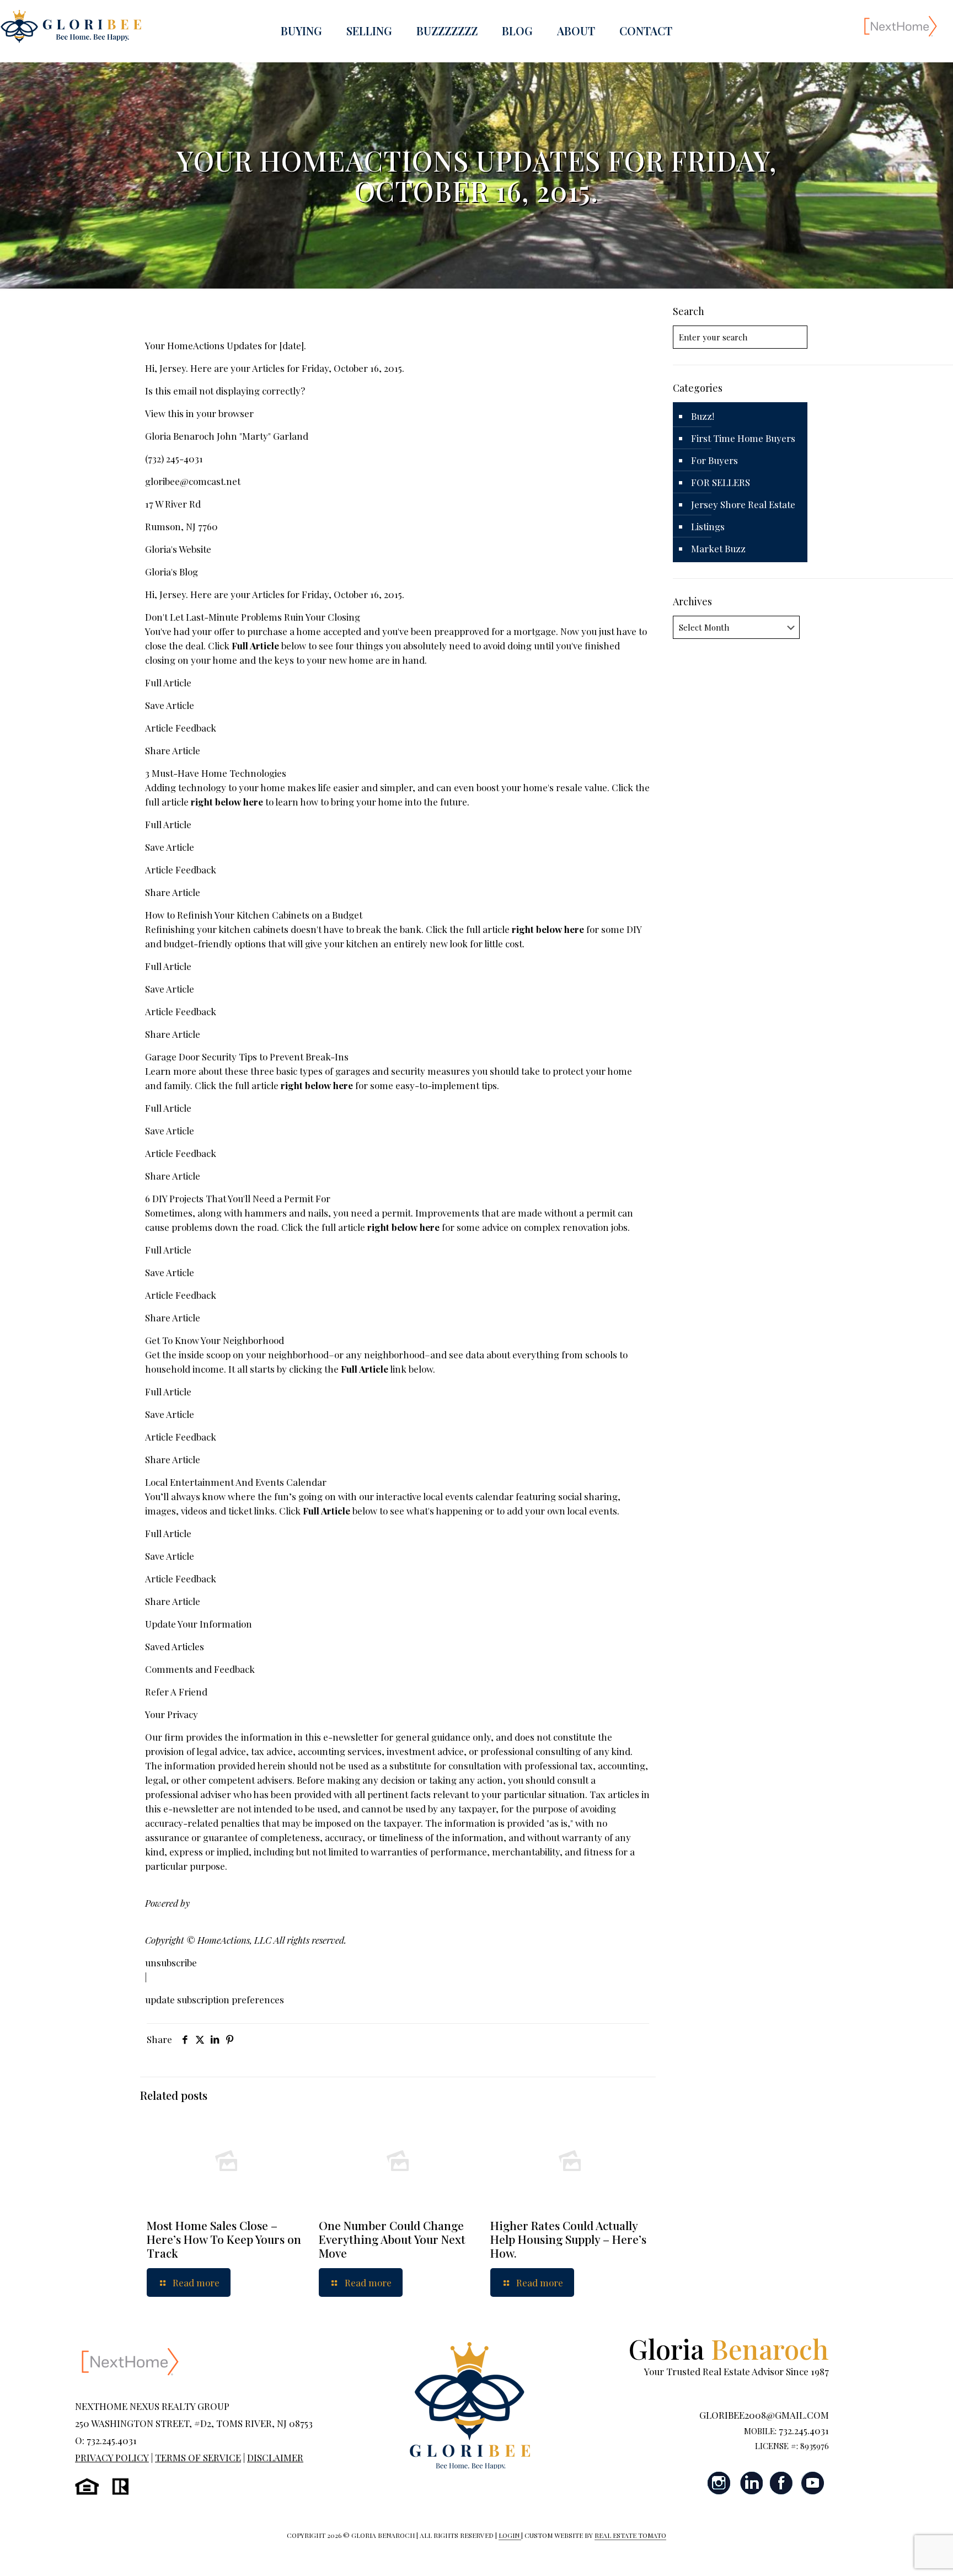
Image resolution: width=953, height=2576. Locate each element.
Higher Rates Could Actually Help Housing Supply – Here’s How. (568, 2239)
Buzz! (703, 416)
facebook (781, 2483)
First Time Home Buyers (743, 438)
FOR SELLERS (721, 482)
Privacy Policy (112, 2457)
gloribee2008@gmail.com (764, 2415)
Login (510, 2535)
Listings (708, 526)
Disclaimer (275, 2457)
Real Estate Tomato (630, 2535)
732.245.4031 (804, 2430)
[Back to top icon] (900, 2553)
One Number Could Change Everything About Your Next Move (392, 2239)
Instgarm (720, 2483)
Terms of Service (198, 2457)
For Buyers (714, 460)
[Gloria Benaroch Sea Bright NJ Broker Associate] (71, 26)
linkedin (751, 2483)
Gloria (729, 2348)
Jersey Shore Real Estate (743, 504)
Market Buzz (718, 548)
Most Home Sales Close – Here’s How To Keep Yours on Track (224, 2239)
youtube (812, 2483)
